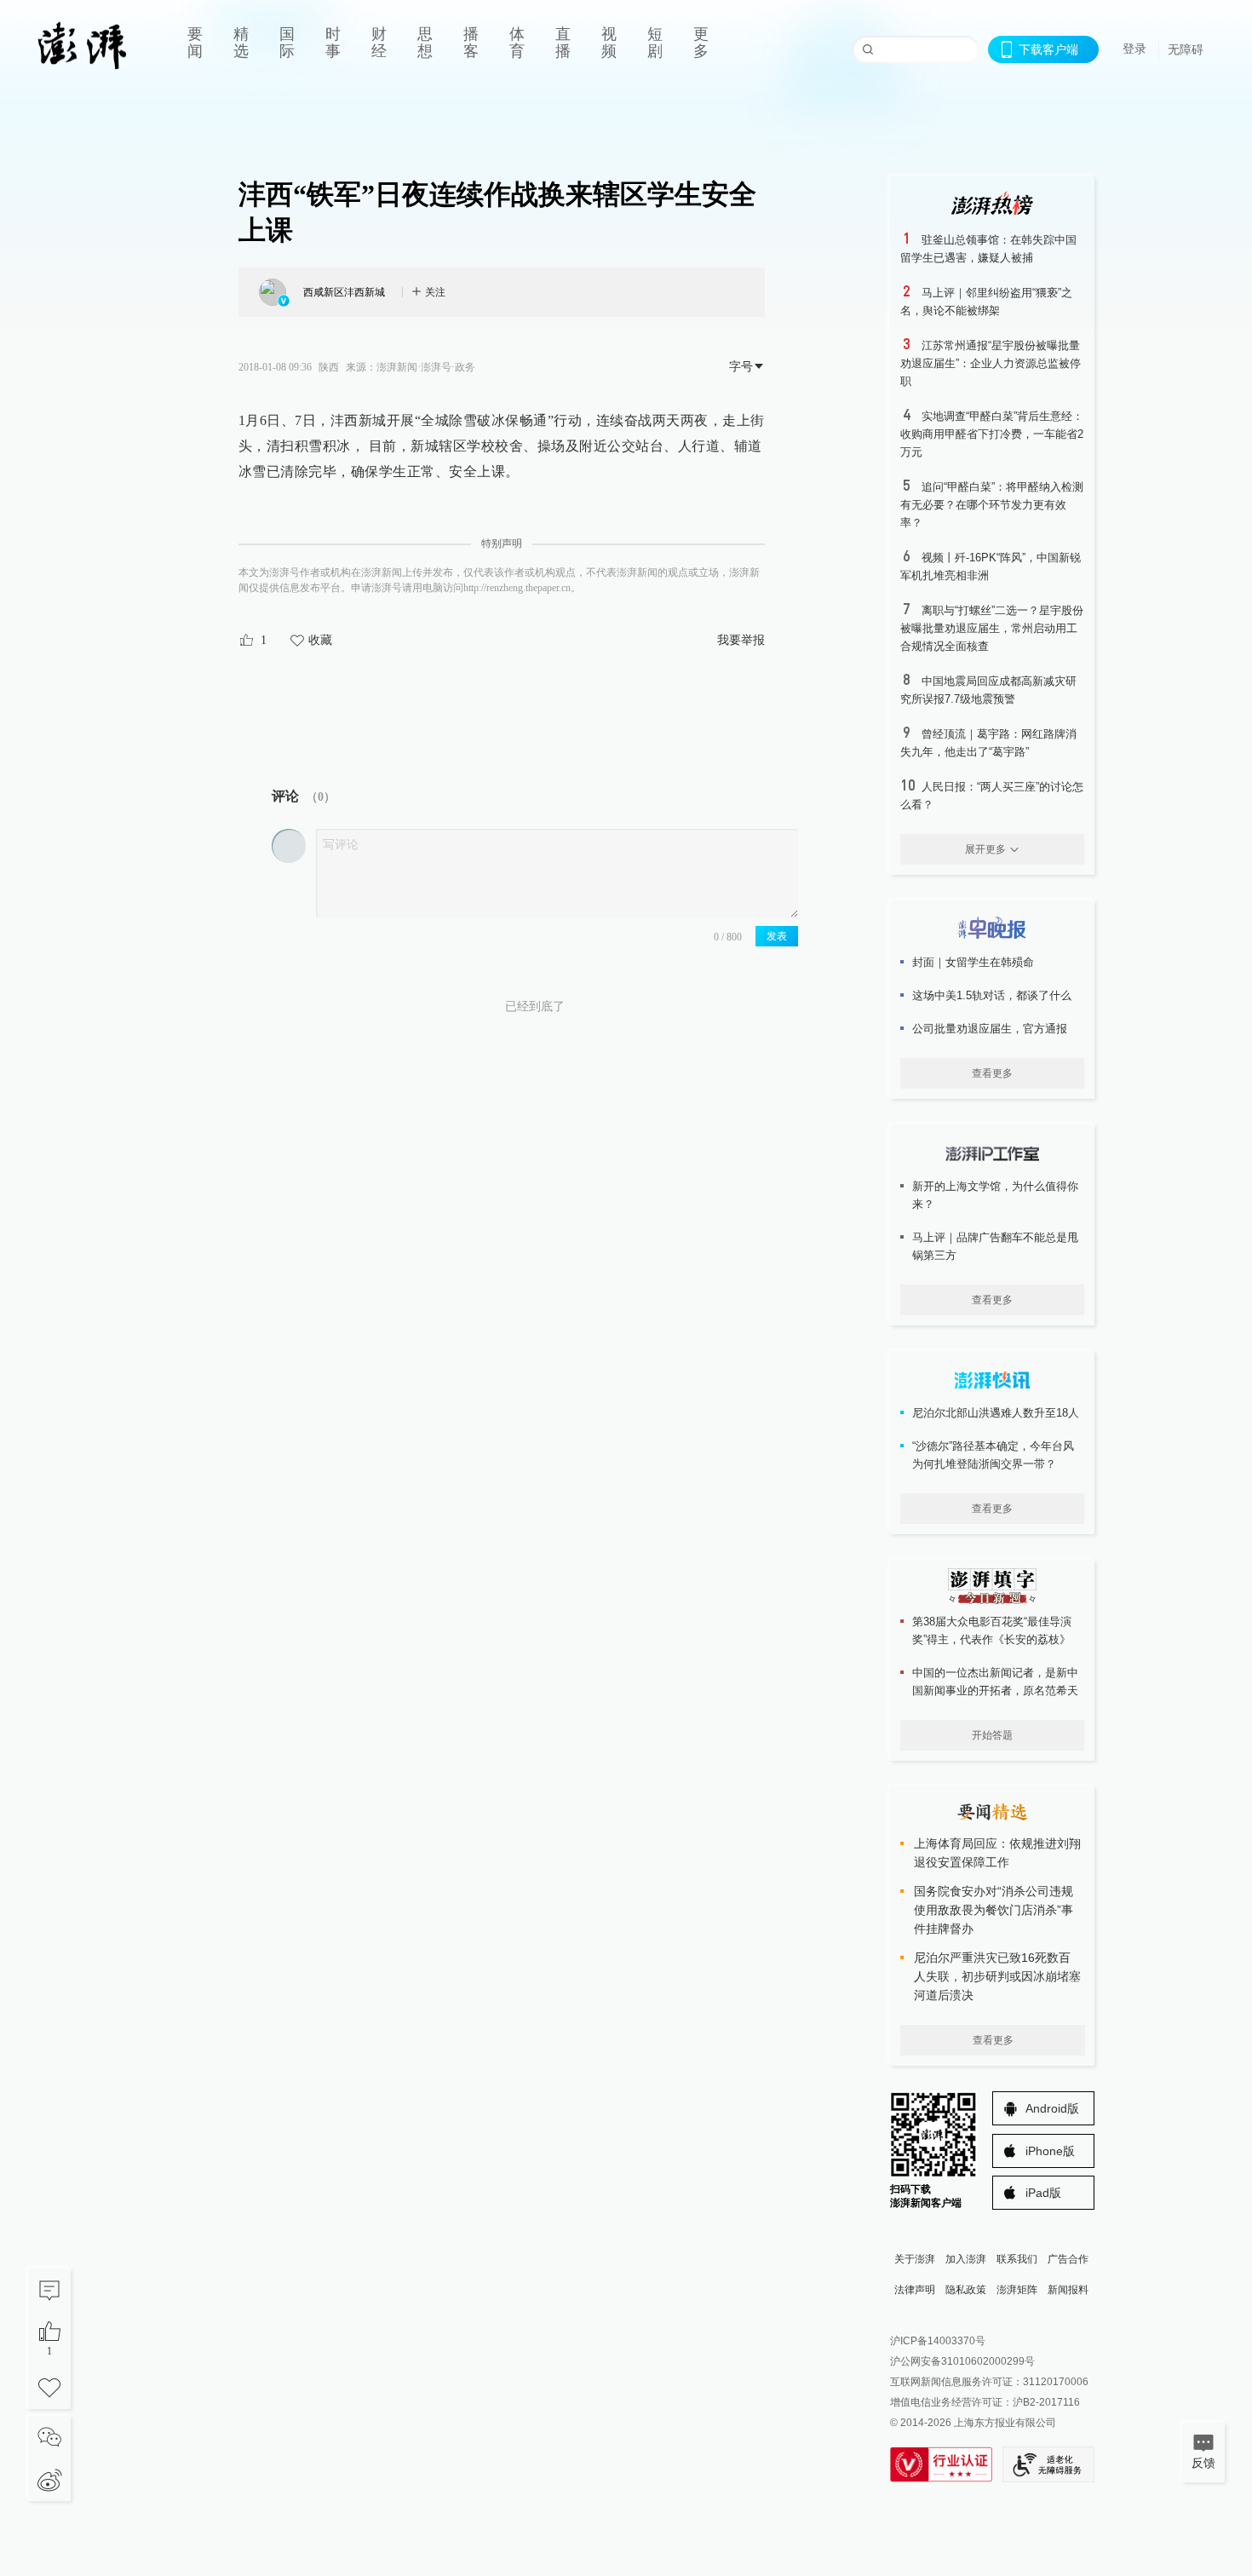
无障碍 (1186, 49)
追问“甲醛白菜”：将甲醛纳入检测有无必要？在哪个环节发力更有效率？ (992, 505)
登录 (1134, 49)
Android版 (1052, 2108)
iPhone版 (1050, 2151)
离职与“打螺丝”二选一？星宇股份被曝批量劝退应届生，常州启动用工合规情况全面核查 (992, 628)
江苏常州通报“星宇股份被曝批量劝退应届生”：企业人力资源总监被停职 (991, 363)
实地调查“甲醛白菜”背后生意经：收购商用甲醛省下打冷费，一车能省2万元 (992, 434)
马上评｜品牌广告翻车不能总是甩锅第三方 (995, 1246)
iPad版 (1043, 2193)
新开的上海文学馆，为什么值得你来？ (995, 1195)
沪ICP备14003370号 (938, 2341)
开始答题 (992, 1735)
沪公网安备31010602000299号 (962, 2361)
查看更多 (992, 1073)
